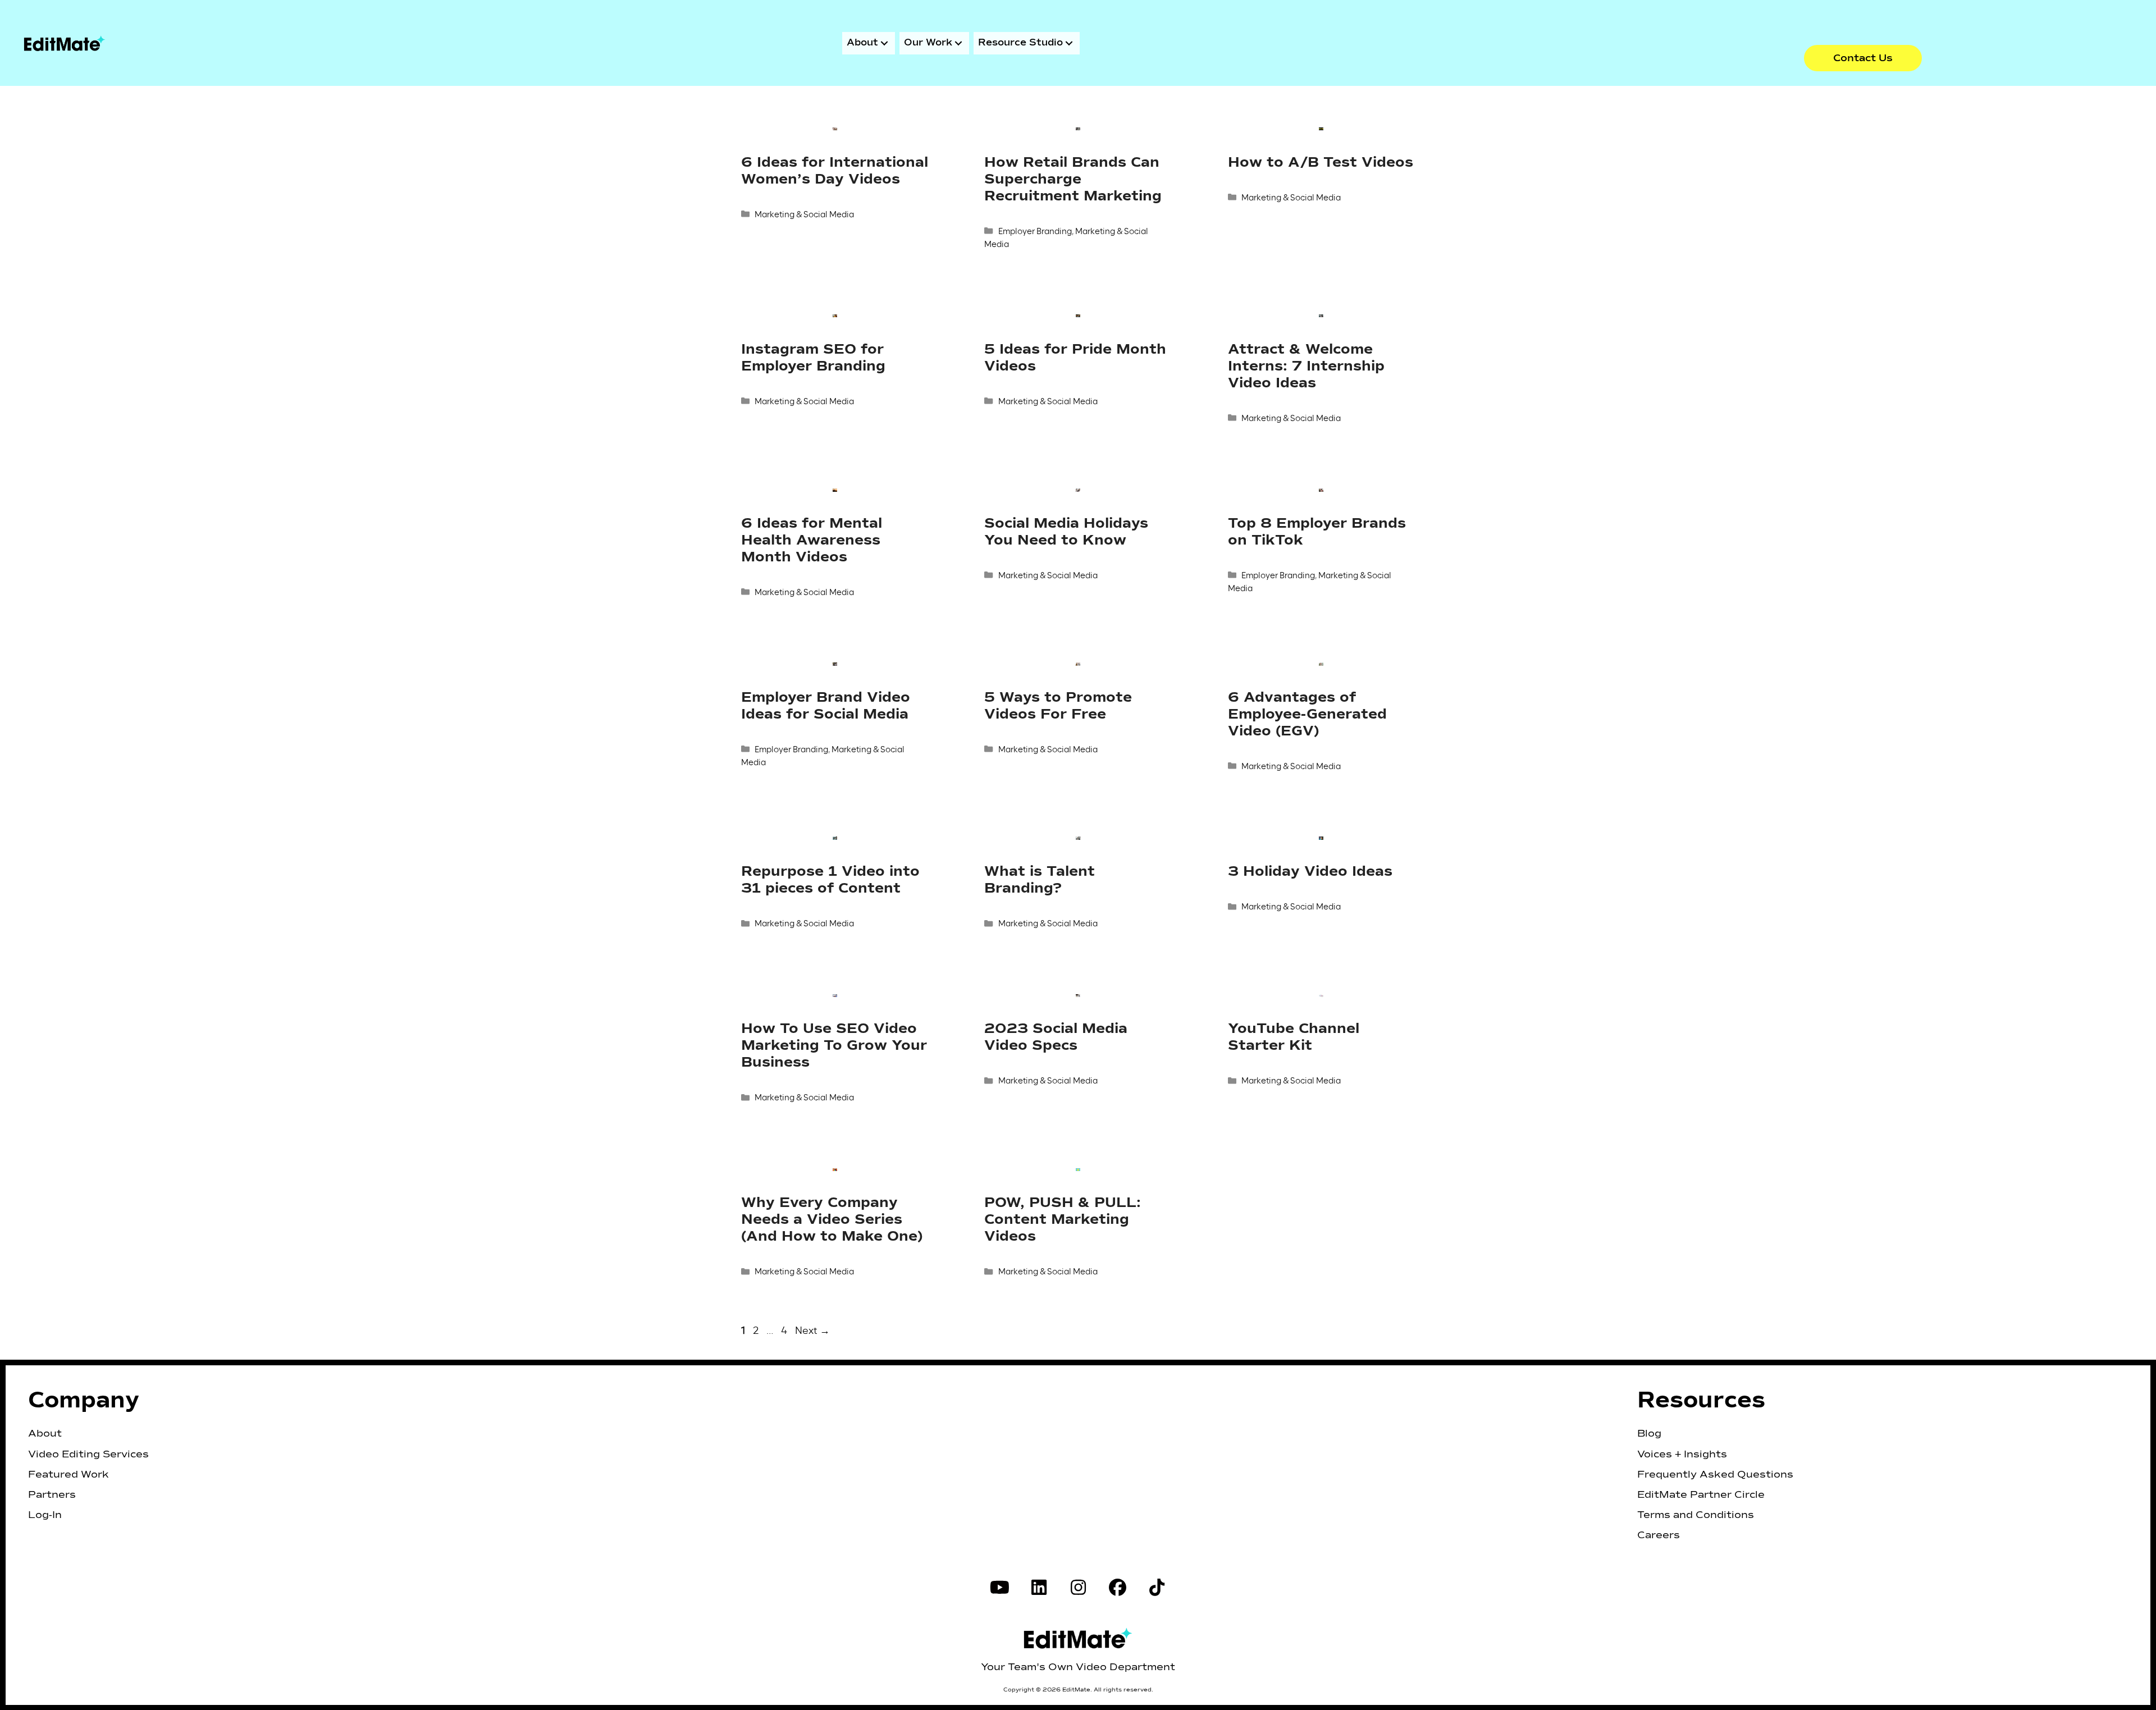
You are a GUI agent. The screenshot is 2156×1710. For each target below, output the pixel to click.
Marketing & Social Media (804, 214)
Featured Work (68, 1475)
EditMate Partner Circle (1701, 1495)
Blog (1649, 1434)
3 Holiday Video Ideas (1310, 872)
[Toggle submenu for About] (884, 43)
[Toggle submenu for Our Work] (958, 43)
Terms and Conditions (1696, 1515)
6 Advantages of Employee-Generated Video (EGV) (1307, 714)
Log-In (45, 1515)
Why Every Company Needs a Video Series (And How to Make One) (832, 1220)
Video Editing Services (88, 1455)
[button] (1863, 58)
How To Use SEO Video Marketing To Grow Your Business (834, 1046)
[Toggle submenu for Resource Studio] (1069, 43)
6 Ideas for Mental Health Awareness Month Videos (812, 540)
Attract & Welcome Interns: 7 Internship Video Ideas (1306, 366)
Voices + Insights (1682, 1455)
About (45, 1434)
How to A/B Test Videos (1321, 163)
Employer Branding (1035, 231)
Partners (52, 1495)
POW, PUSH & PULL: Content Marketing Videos (1063, 1220)
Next (812, 1330)
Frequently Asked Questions (1715, 1475)
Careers (1659, 1535)
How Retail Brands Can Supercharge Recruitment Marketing (1073, 179)
